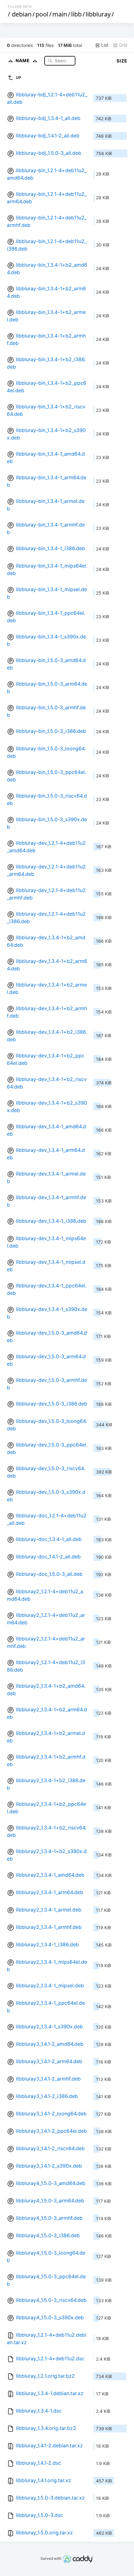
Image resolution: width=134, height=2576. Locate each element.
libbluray (98, 14)
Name (23, 60)
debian (22, 14)
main (60, 14)
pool (42, 14)
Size (122, 61)
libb (76, 14)
